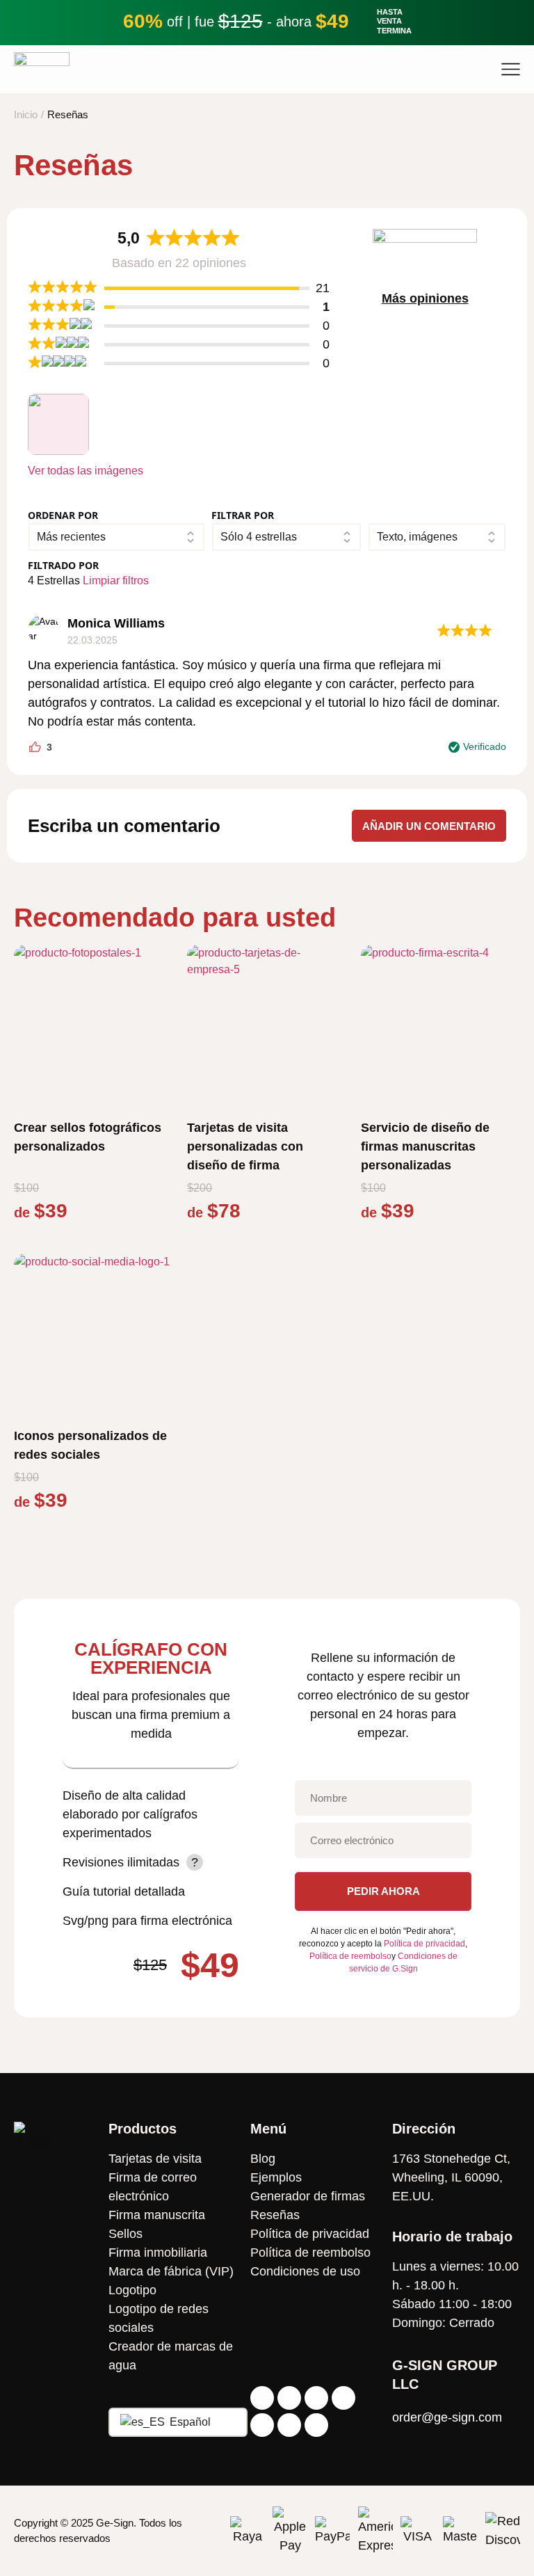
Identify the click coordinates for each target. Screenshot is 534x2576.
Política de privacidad (424, 1944)
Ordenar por (63, 515)
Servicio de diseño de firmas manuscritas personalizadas (425, 1146)
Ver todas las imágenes (86, 471)
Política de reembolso (350, 1956)
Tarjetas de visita (155, 2159)
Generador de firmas (308, 2196)
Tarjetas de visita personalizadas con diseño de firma (245, 1146)
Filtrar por (243, 515)
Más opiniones (425, 298)
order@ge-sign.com (447, 2417)
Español (189, 2422)
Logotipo (132, 2290)
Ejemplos (276, 2177)
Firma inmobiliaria (158, 2253)
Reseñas (275, 2215)
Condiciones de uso (305, 2271)
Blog (263, 2159)
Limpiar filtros (116, 581)
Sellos (126, 2234)
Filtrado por (63, 565)
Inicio (26, 114)
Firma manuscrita (157, 2215)
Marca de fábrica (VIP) (171, 2271)
